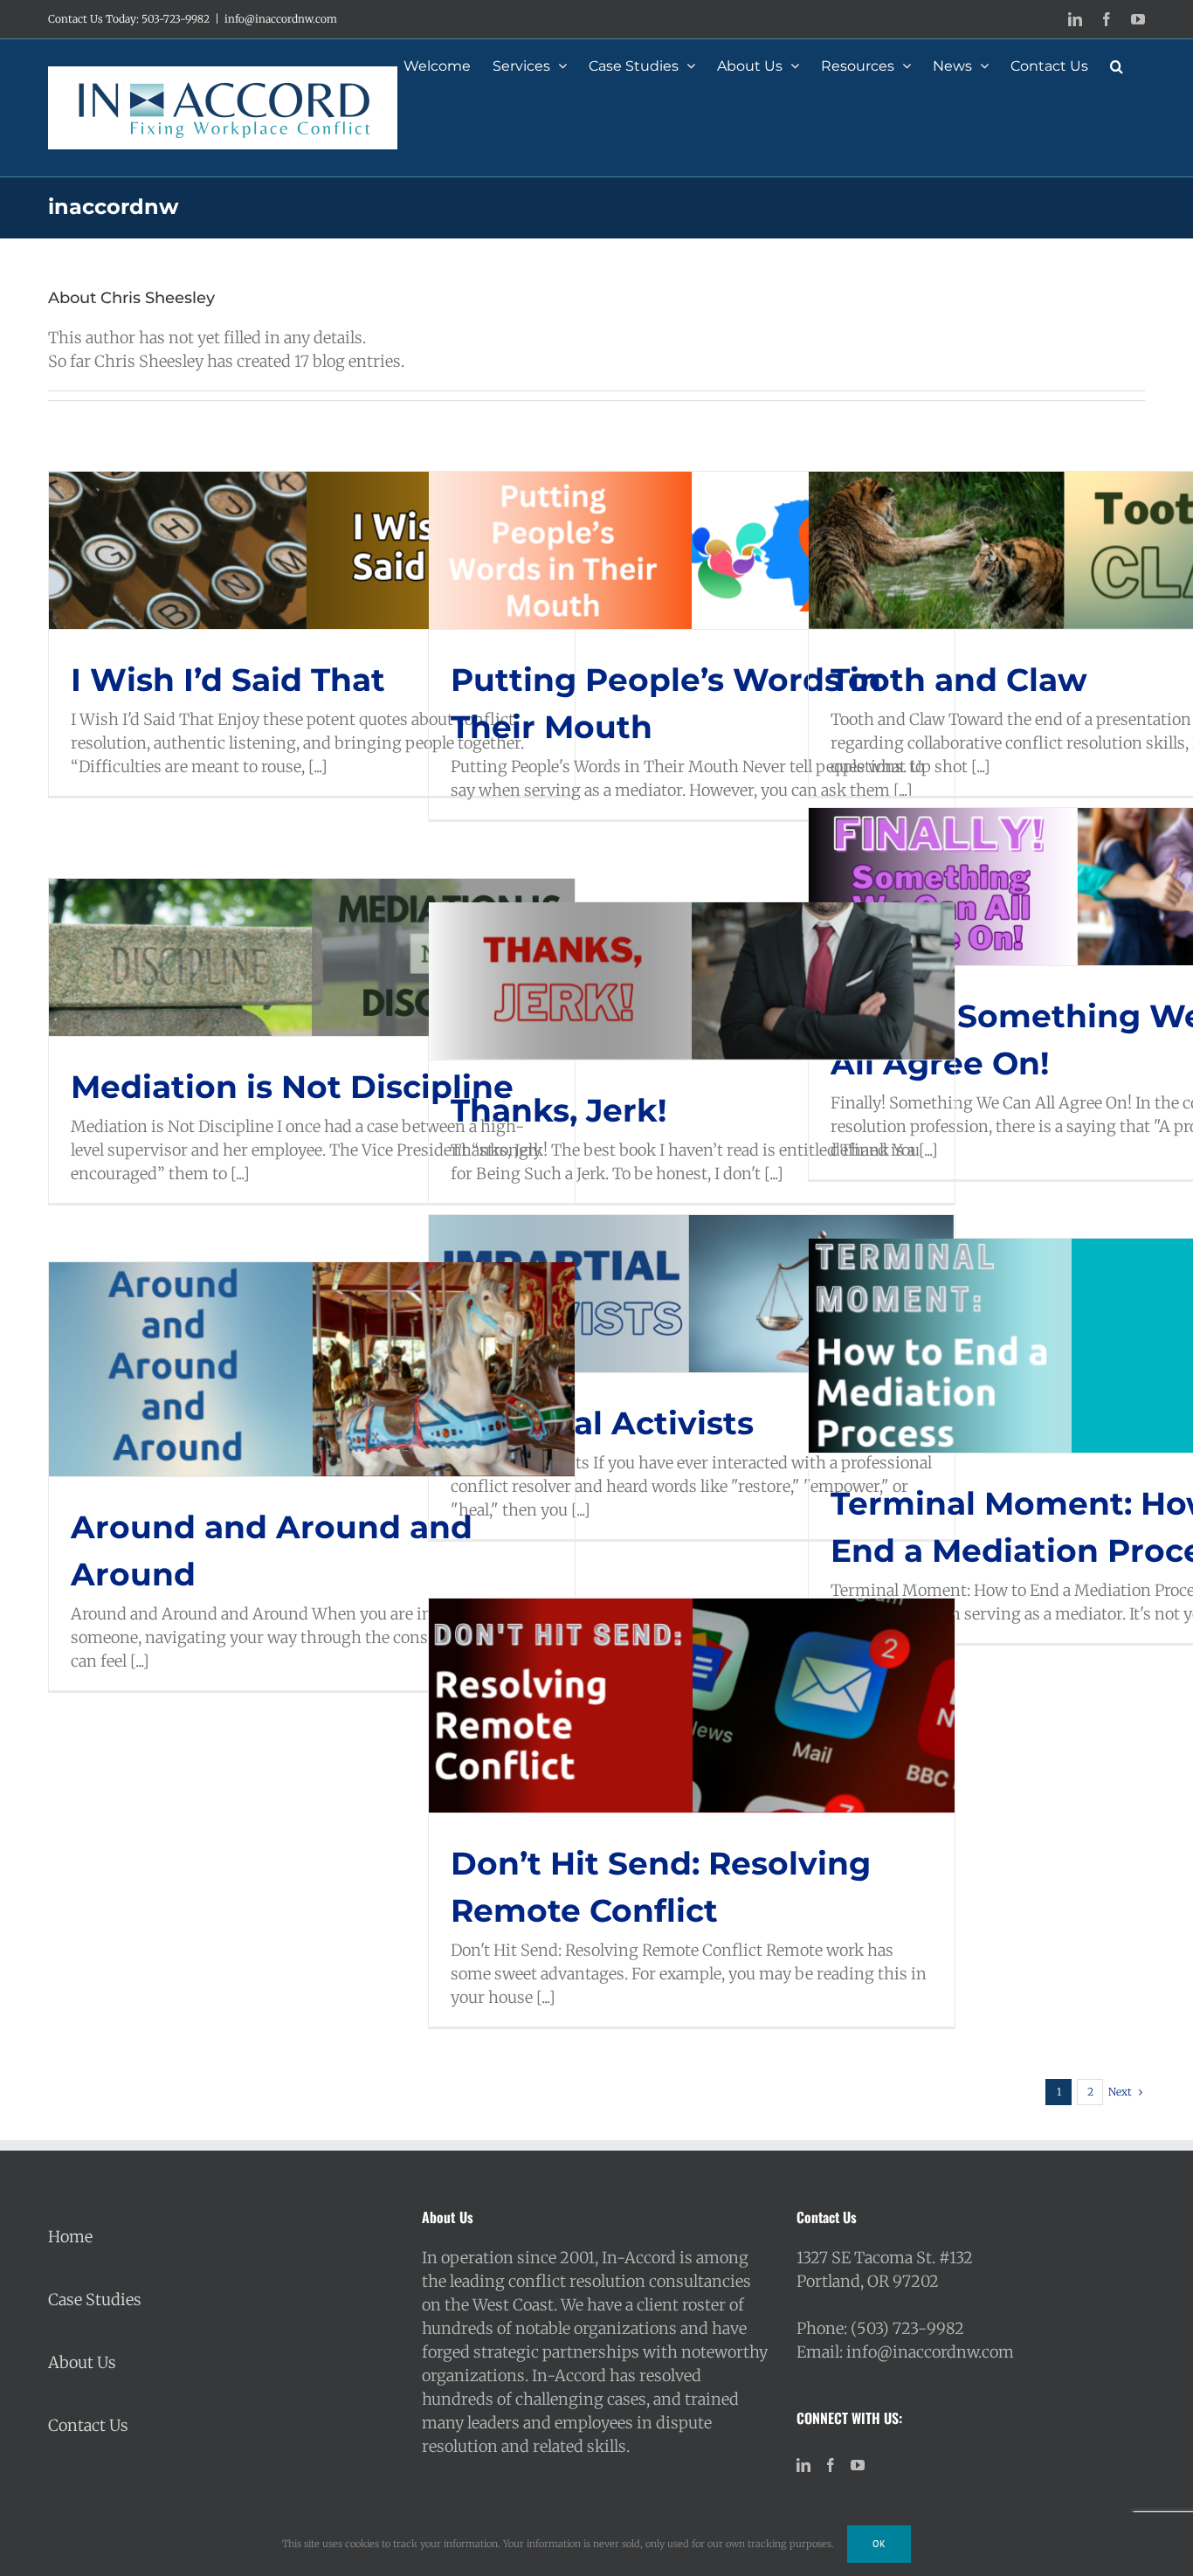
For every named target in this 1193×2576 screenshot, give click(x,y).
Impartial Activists (602, 1423)
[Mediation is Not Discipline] (312, 957)
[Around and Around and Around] (312, 1369)
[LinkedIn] (803, 2465)
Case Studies (95, 2300)
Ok (879, 2544)
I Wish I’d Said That (228, 680)
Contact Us (88, 2425)
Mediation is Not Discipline (292, 1087)
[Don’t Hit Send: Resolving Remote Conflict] (692, 1706)
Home (70, 2237)
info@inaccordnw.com (281, 19)
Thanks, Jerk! (559, 1110)
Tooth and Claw (959, 680)
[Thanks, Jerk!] (692, 981)
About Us (82, 2362)
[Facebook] (831, 2465)
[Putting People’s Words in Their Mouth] (692, 550)
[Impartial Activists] (692, 1294)
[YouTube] (858, 2465)
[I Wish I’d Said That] (312, 550)
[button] (1117, 65)
